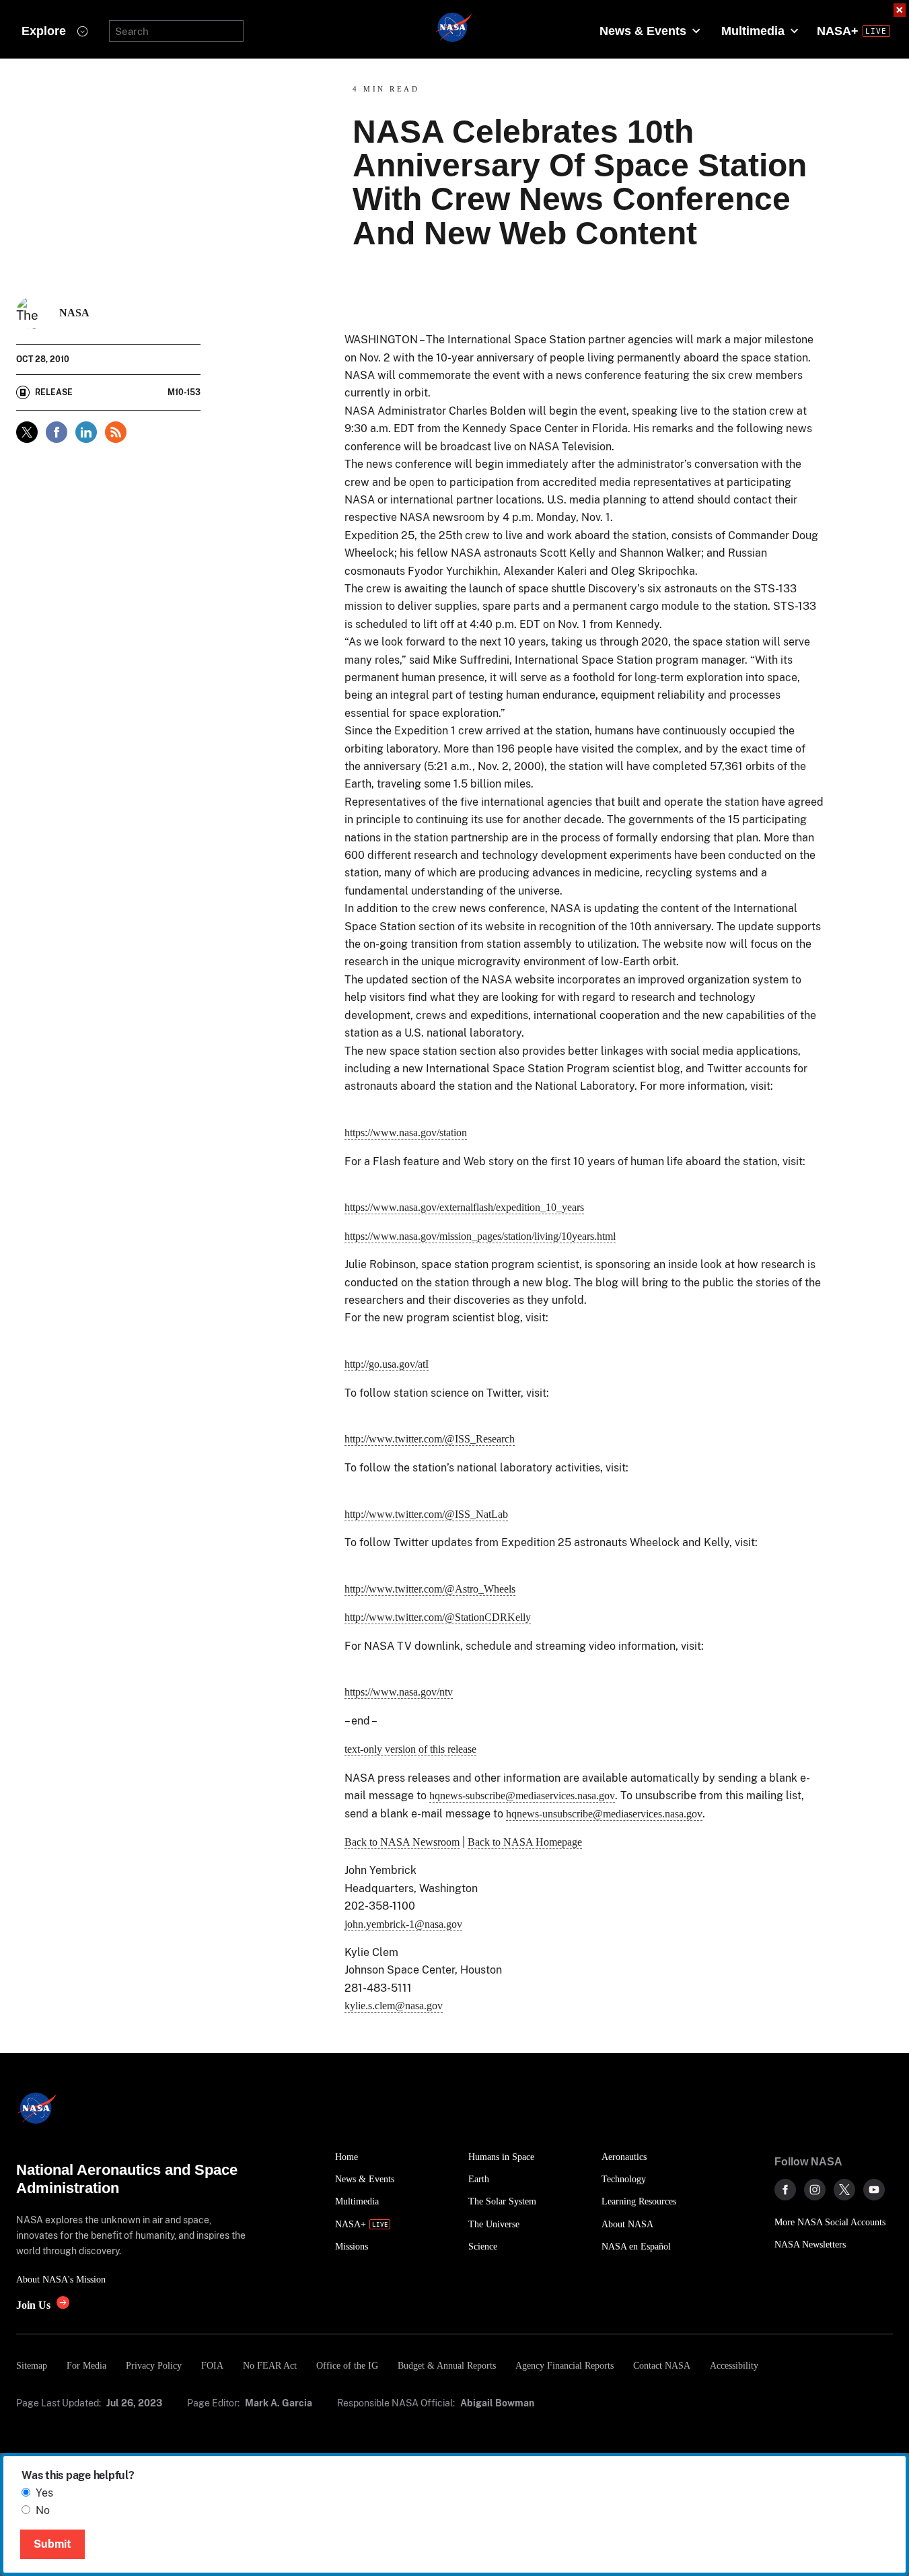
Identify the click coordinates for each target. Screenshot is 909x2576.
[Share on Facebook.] (57, 432)
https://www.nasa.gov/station (406, 1133)
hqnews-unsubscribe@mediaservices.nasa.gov (604, 1814)
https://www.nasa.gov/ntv (399, 1692)
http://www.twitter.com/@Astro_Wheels (430, 1589)
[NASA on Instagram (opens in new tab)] (815, 2190)
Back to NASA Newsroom (402, 1842)
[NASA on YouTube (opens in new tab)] (874, 2190)
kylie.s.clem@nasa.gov (394, 2006)
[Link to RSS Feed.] (116, 432)
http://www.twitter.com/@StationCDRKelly (438, 1617)
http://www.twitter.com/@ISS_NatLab (426, 1514)
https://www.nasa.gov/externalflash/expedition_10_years (464, 1207)
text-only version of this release (410, 1749)
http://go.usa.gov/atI (387, 1364)
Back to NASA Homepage (525, 1842)
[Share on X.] (27, 432)
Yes (44, 2493)
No (43, 2510)
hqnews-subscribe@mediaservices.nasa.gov (522, 1796)
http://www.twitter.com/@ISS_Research (430, 1439)
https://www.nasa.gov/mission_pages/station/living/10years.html (480, 1236)
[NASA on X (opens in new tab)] (844, 2190)
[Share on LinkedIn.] (86, 432)
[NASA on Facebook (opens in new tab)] (785, 2190)
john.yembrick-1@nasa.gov (403, 1924)
